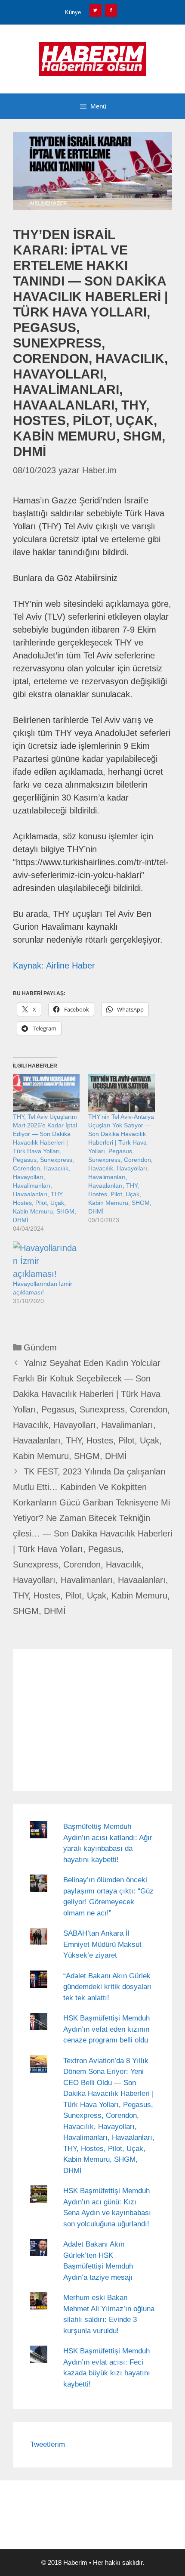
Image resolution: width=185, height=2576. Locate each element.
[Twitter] (96, 11)
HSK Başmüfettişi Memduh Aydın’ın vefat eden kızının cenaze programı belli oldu (106, 2029)
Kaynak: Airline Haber (54, 965)
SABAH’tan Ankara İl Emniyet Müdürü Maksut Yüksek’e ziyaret (102, 1944)
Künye (73, 12)
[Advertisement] (92, 1720)
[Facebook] (111, 11)
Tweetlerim (48, 2444)
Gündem (40, 1347)
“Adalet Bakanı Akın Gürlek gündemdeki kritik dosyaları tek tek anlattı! (108, 1987)
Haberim (75, 2562)
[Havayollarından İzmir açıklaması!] (46, 1261)
